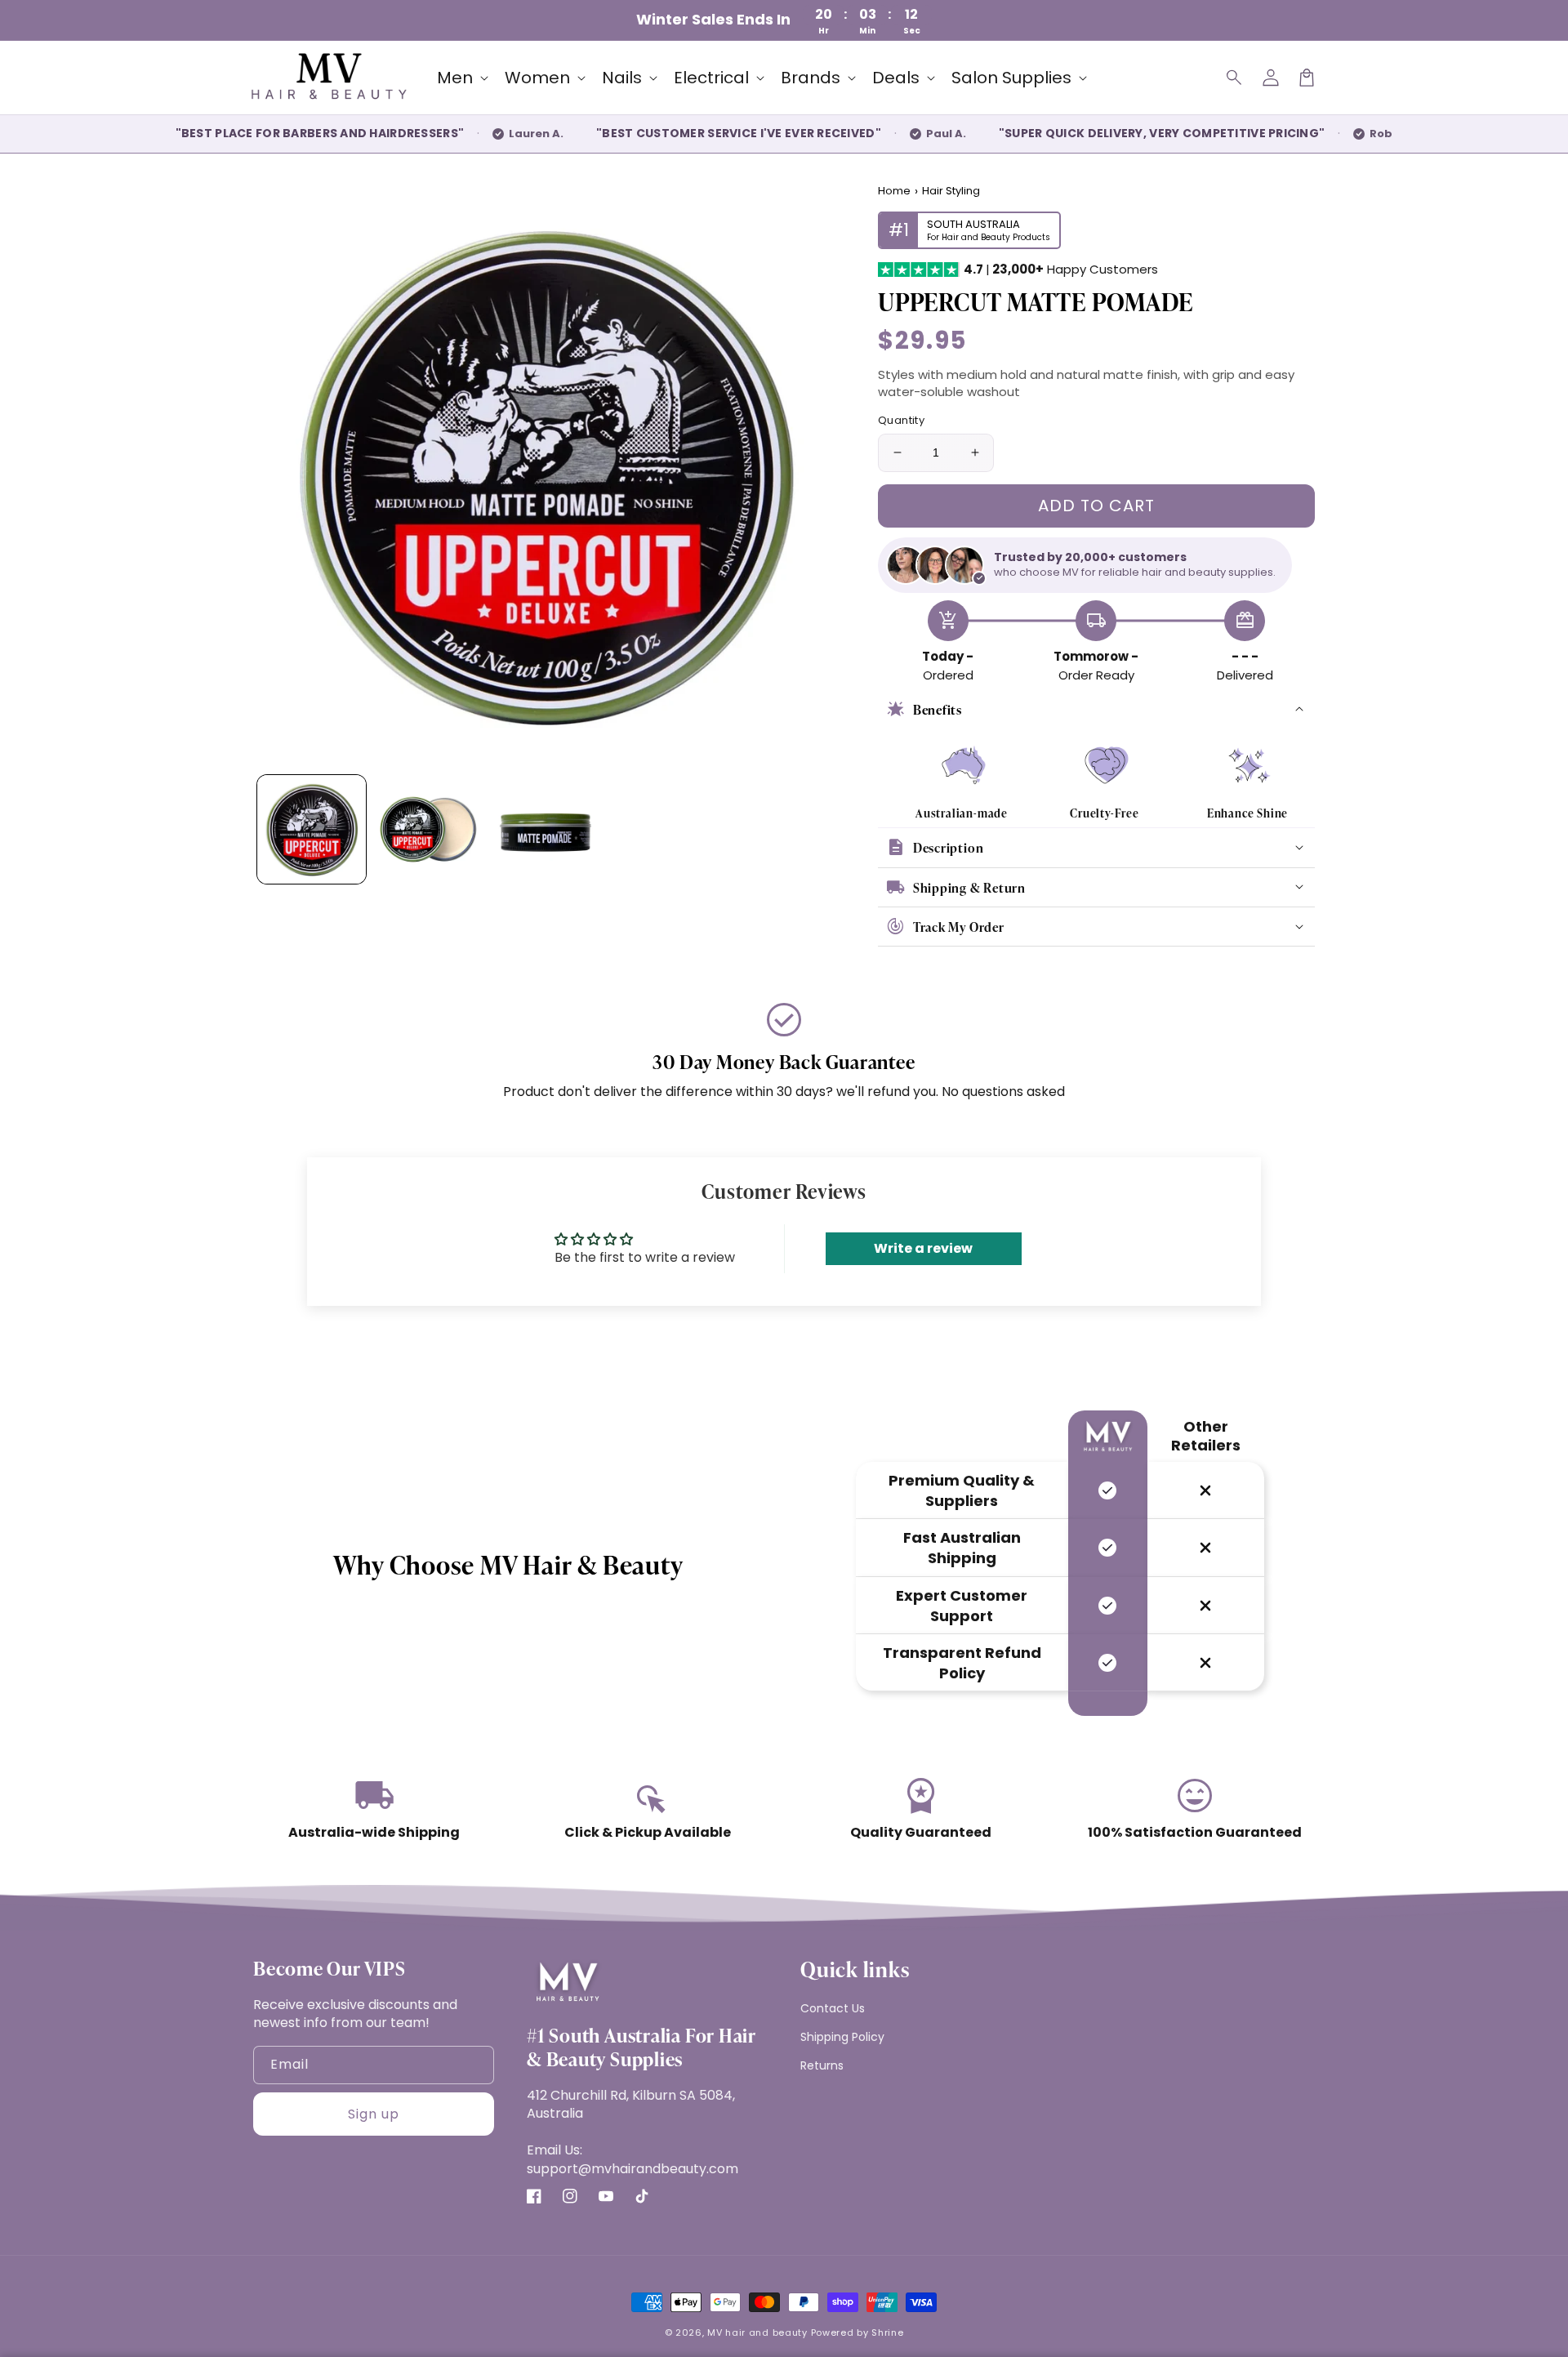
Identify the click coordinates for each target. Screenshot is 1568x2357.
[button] (1235, 78)
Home (894, 191)
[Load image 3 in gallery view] (545, 829)
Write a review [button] (923, 1248)
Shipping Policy (842, 2037)
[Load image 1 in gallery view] (312, 829)
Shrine (887, 2332)
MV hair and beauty (757, 2332)
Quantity (901, 420)
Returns (822, 2065)
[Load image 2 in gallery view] (428, 829)
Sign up (374, 2114)
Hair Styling (951, 191)
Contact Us (833, 2008)
